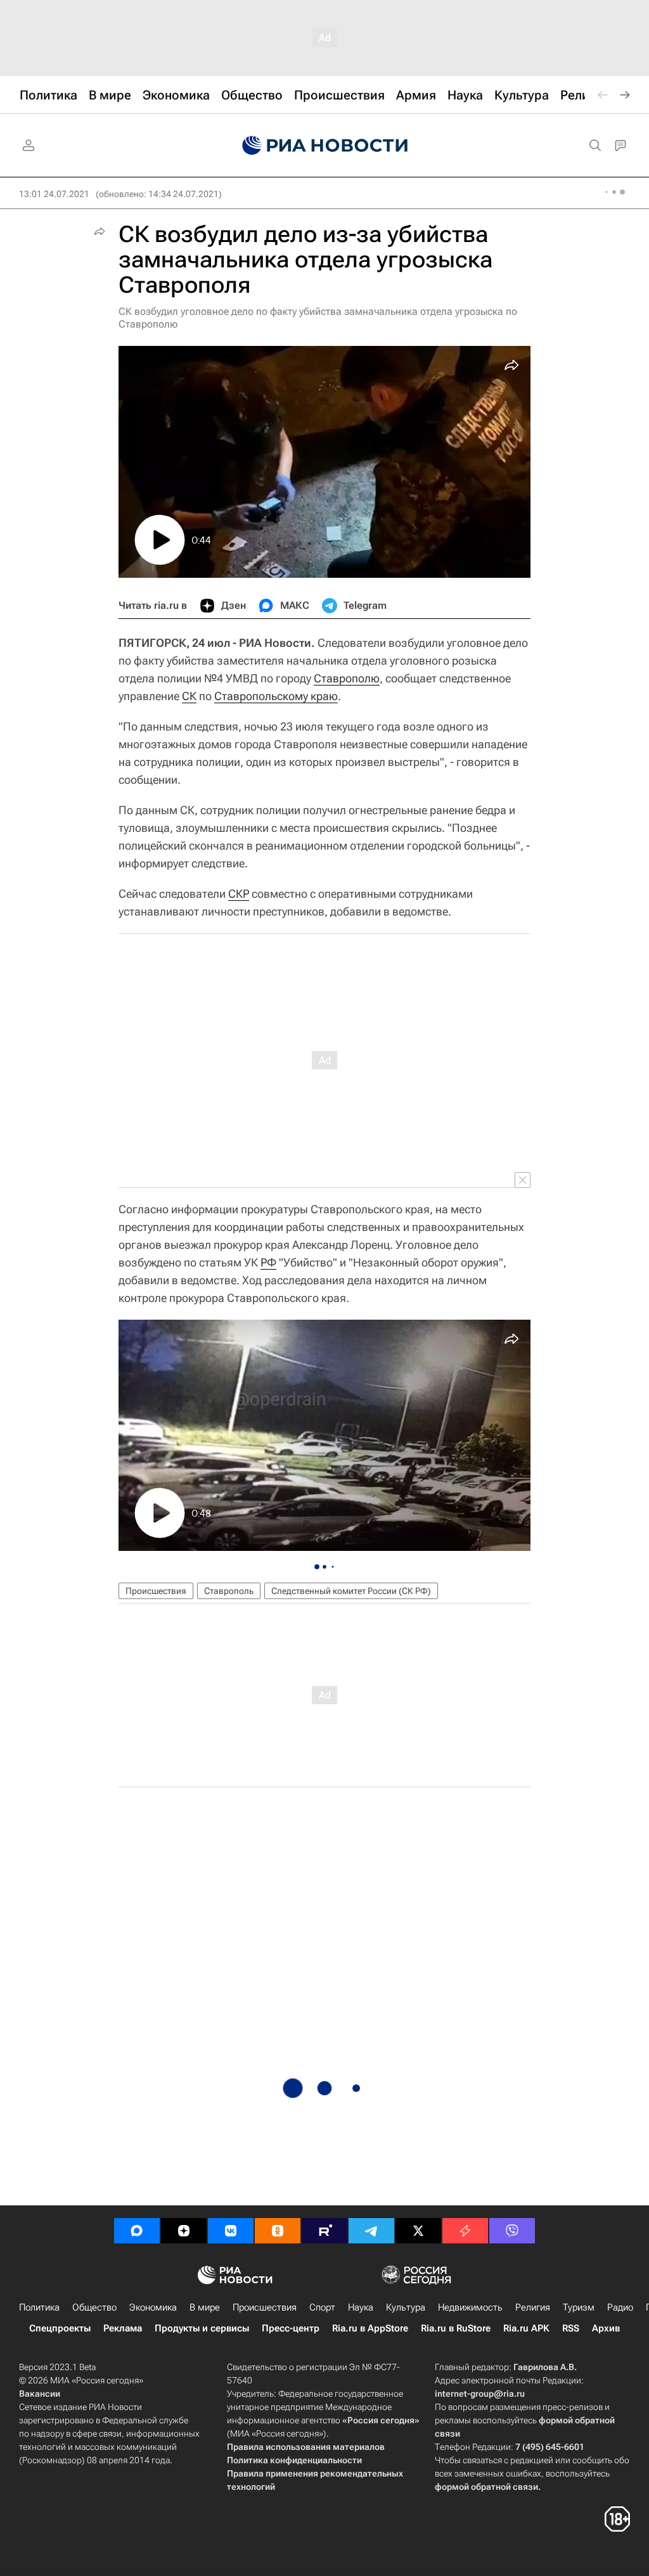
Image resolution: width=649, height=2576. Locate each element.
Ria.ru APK (526, 2328)
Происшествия (156, 1591)
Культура (406, 2307)
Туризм (579, 2307)
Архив (606, 2328)
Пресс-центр (291, 2328)
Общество (94, 2307)
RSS (571, 2328)
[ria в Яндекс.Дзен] (184, 2231)
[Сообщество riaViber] (512, 2231)
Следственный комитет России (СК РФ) (351, 1591)
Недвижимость (470, 2307)
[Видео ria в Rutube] (324, 2231)
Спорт (322, 2307)
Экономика (153, 2307)
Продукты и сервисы (202, 2328)
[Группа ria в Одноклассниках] (278, 2231)
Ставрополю (347, 678)
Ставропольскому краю (276, 696)
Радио (620, 2307)
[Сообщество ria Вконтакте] (231, 2231)
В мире (205, 2307)
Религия (533, 2307)
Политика (39, 2307)
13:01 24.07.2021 (54, 194)
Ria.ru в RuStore (456, 2328)
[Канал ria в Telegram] (371, 2231)
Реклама (123, 2328)
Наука (361, 2307)
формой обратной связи (486, 2487)
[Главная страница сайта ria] (325, 146)
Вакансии (40, 2394)
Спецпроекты (60, 2328)
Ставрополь (229, 1591)
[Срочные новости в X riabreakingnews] (465, 2231)
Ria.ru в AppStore (370, 2328)
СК (189, 696)
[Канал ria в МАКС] (137, 2231)
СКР (239, 894)
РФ (268, 1262)
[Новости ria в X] (418, 2231)
